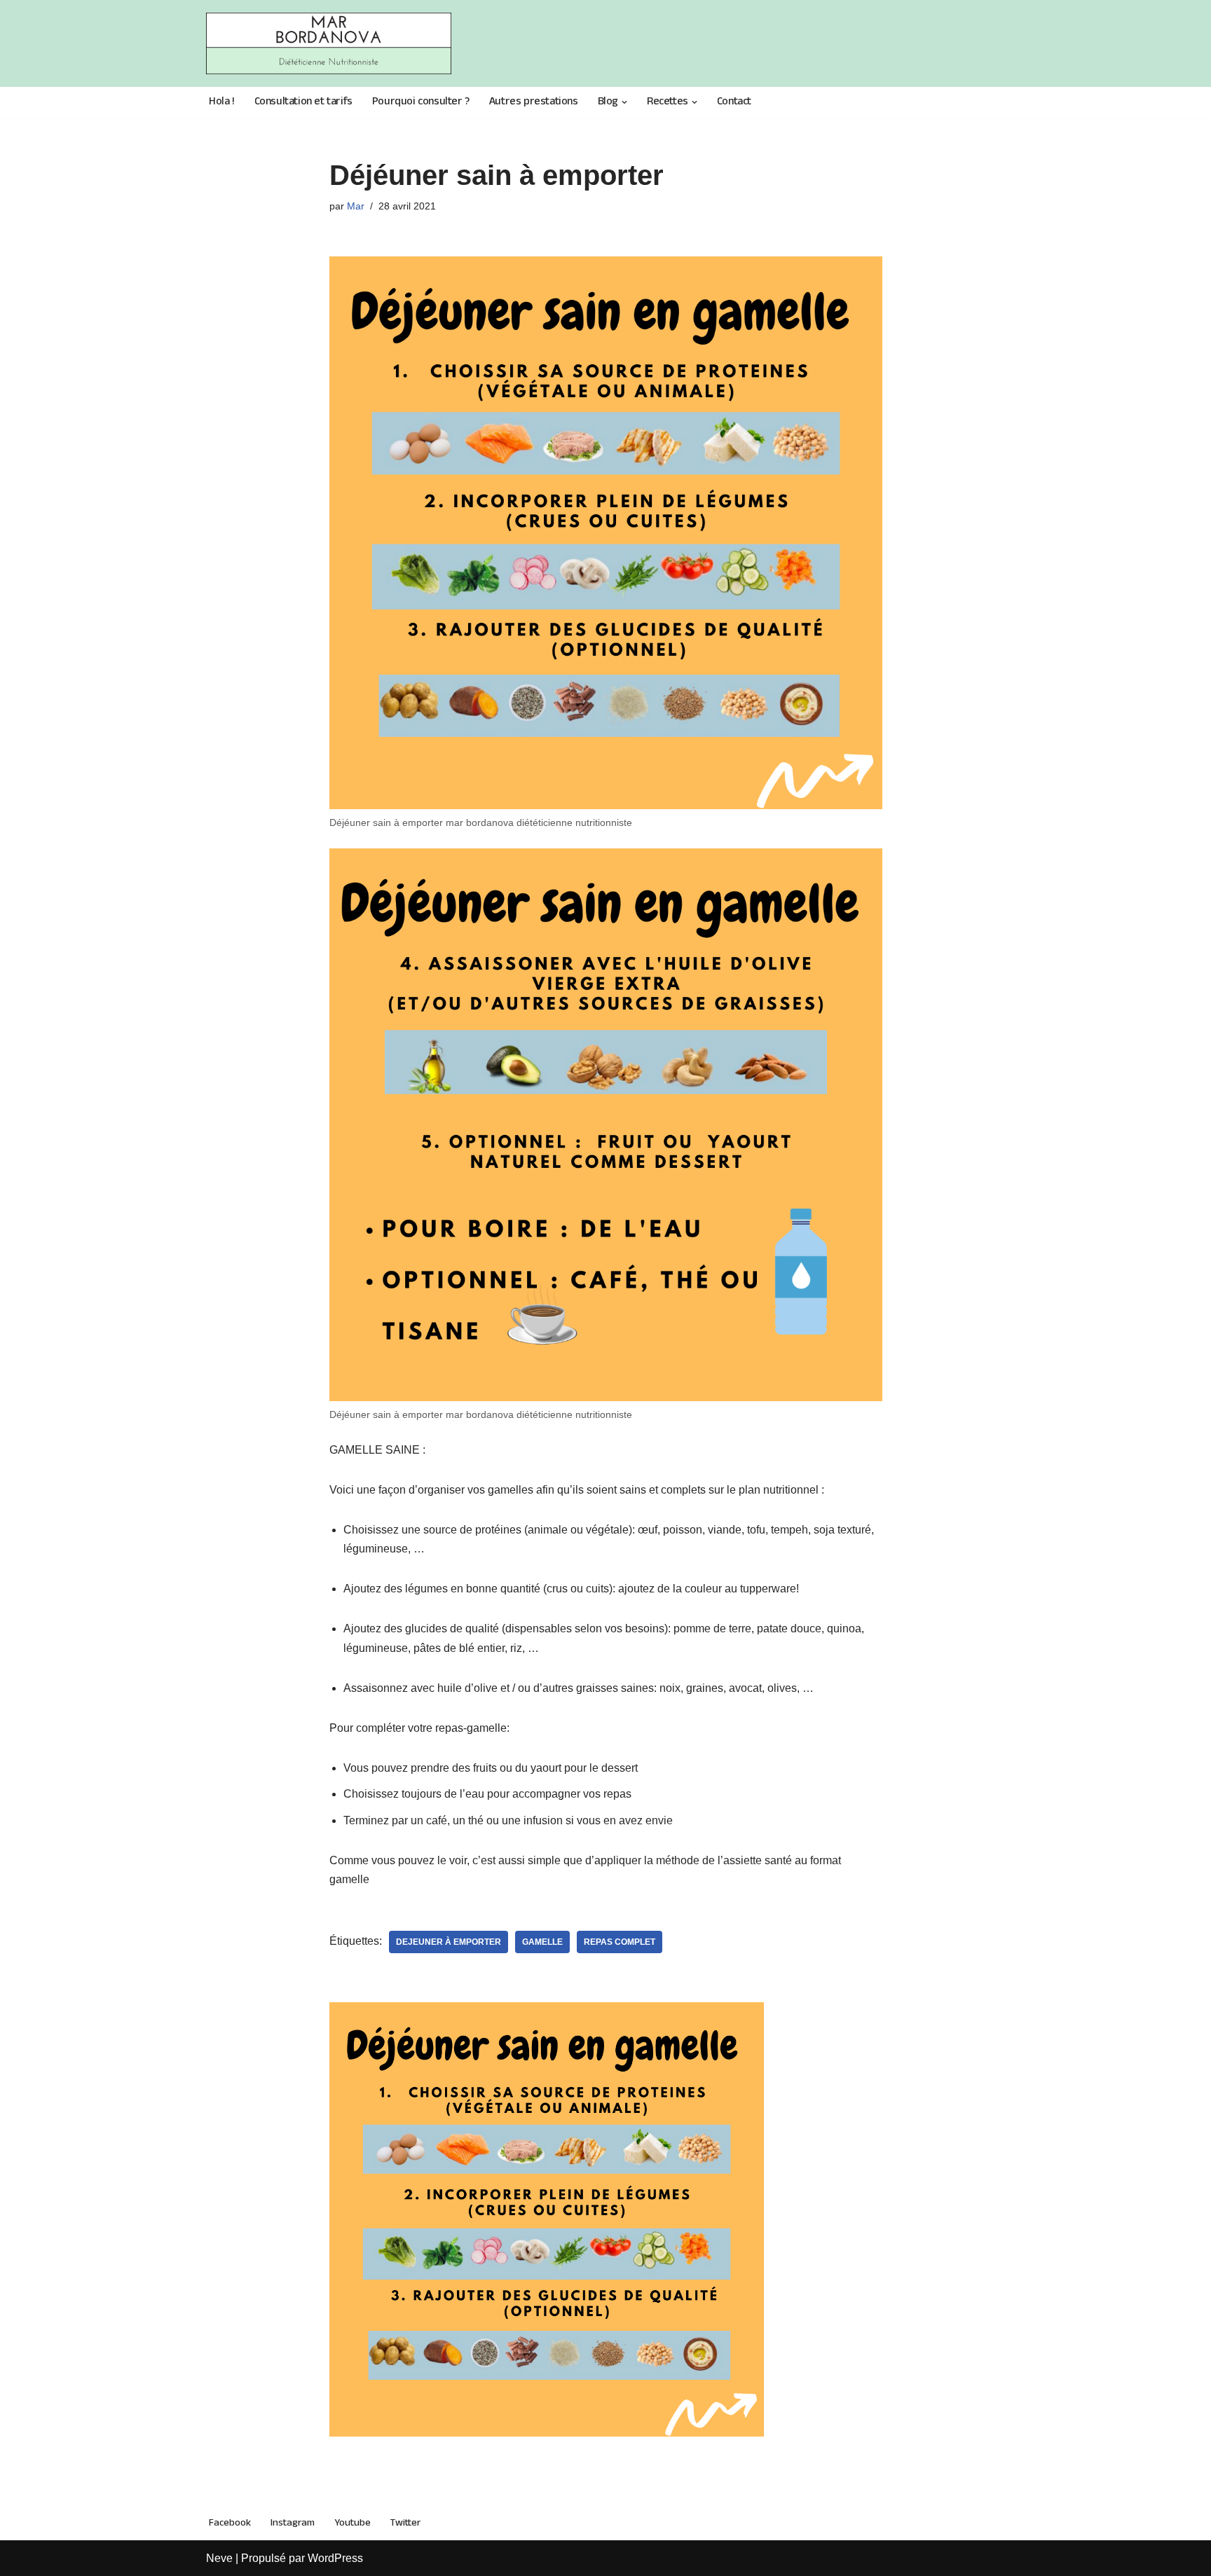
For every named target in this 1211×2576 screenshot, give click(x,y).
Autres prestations (534, 103)
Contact (734, 103)
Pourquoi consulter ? (421, 103)
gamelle (542, 1942)
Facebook (230, 2523)
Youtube (353, 2523)
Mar (356, 206)
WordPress (335, 2558)
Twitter (405, 2523)
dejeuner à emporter (449, 1942)
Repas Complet (620, 1942)
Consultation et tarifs (303, 103)
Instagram (293, 2523)
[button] (624, 102)
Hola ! (222, 103)
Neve (219, 2558)
